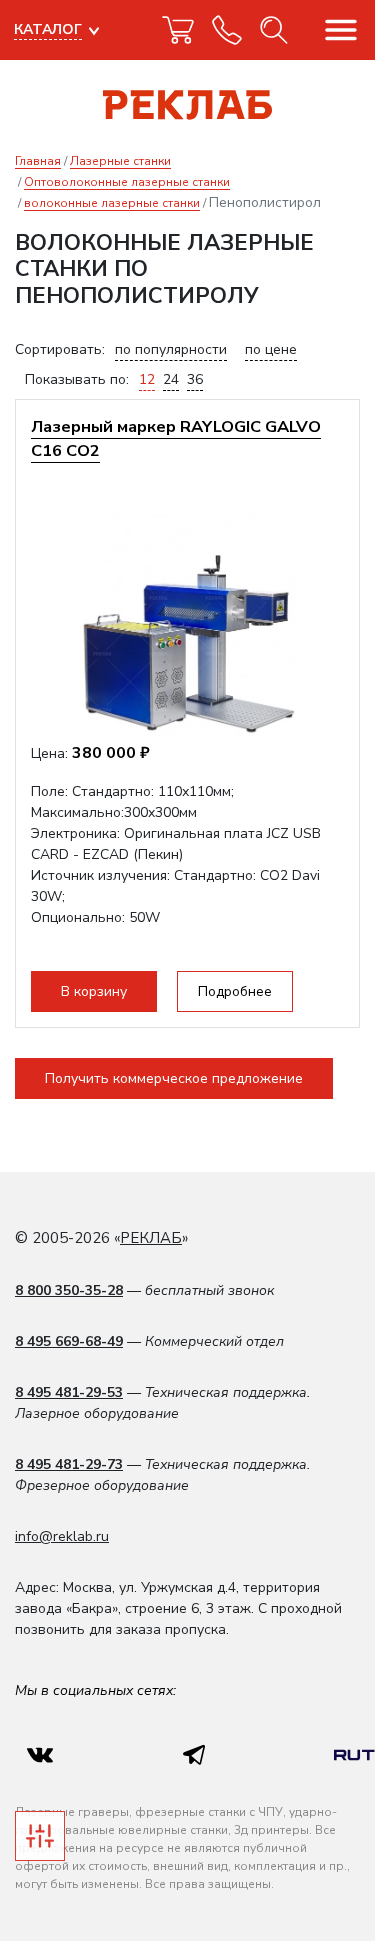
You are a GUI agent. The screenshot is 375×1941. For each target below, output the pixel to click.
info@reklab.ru (62, 1536)
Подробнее (235, 991)
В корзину (94, 991)
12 (147, 379)
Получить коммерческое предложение (174, 1078)
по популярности (171, 349)
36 (195, 379)
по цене (271, 349)
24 (171, 379)
